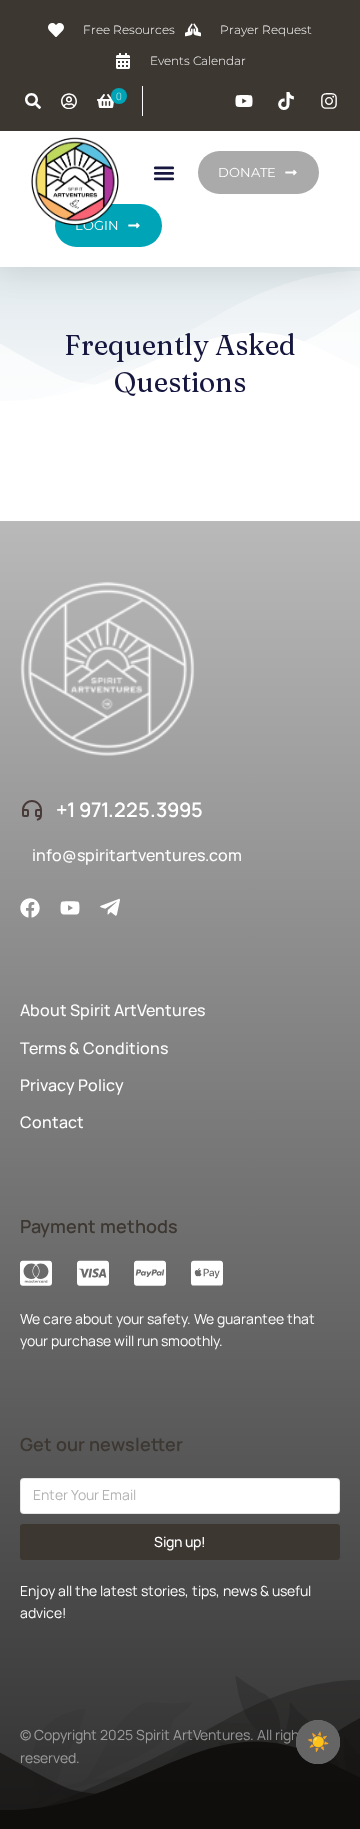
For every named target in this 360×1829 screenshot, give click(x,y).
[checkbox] (318, 1742)
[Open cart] (106, 101)
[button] (163, 172)
